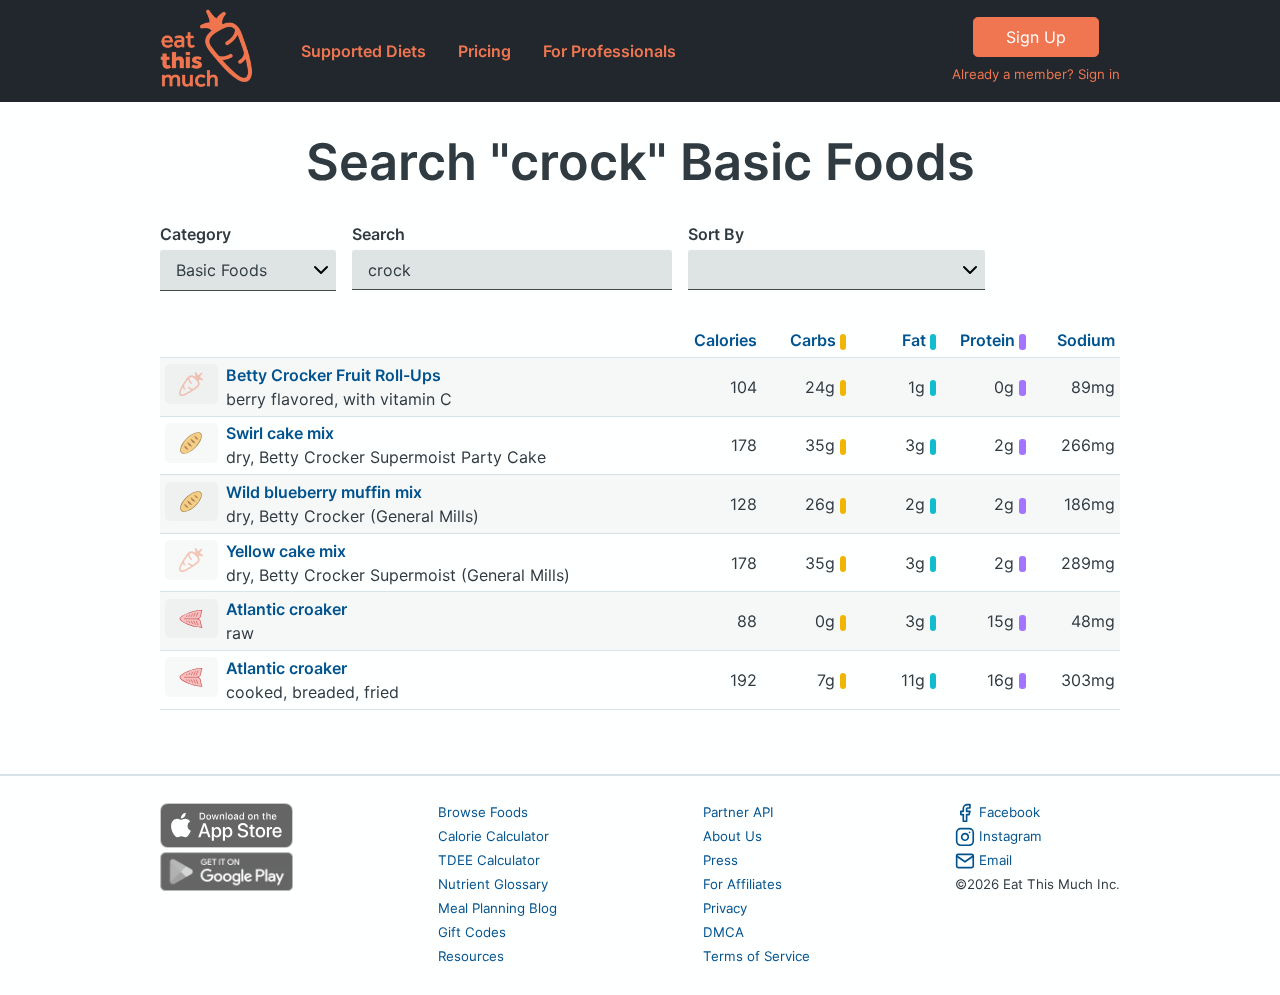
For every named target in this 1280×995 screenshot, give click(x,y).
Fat (916, 340)
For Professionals (609, 51)
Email (995, 860)
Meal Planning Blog (497, 908)
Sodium (1086, 340)
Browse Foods (483, 812)
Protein (989, 340)
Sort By (716, 234)
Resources (471, 956)
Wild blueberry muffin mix (326, 492)
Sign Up (1036, 37)
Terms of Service (756, 956)
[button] (248, 270)
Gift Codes (472, 932)
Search (378, 234)
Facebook (1009, 812)
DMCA (723, 932)
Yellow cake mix (288, 551)
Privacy (725, 908)
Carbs (815, 340)
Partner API (738, 812)
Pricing (484, 51)
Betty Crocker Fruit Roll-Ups (335, 375)
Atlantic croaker (288, 609)
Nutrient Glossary (493, 884)
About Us (732, 836)
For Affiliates (742, 884)
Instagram (1010, 836)
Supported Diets (363, 51)
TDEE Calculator (489, 860)
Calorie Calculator (493, 836)
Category (195, 234)
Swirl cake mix (282, 433)
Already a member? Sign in (1036, 74)
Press (720, 860)
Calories (725, 340)
